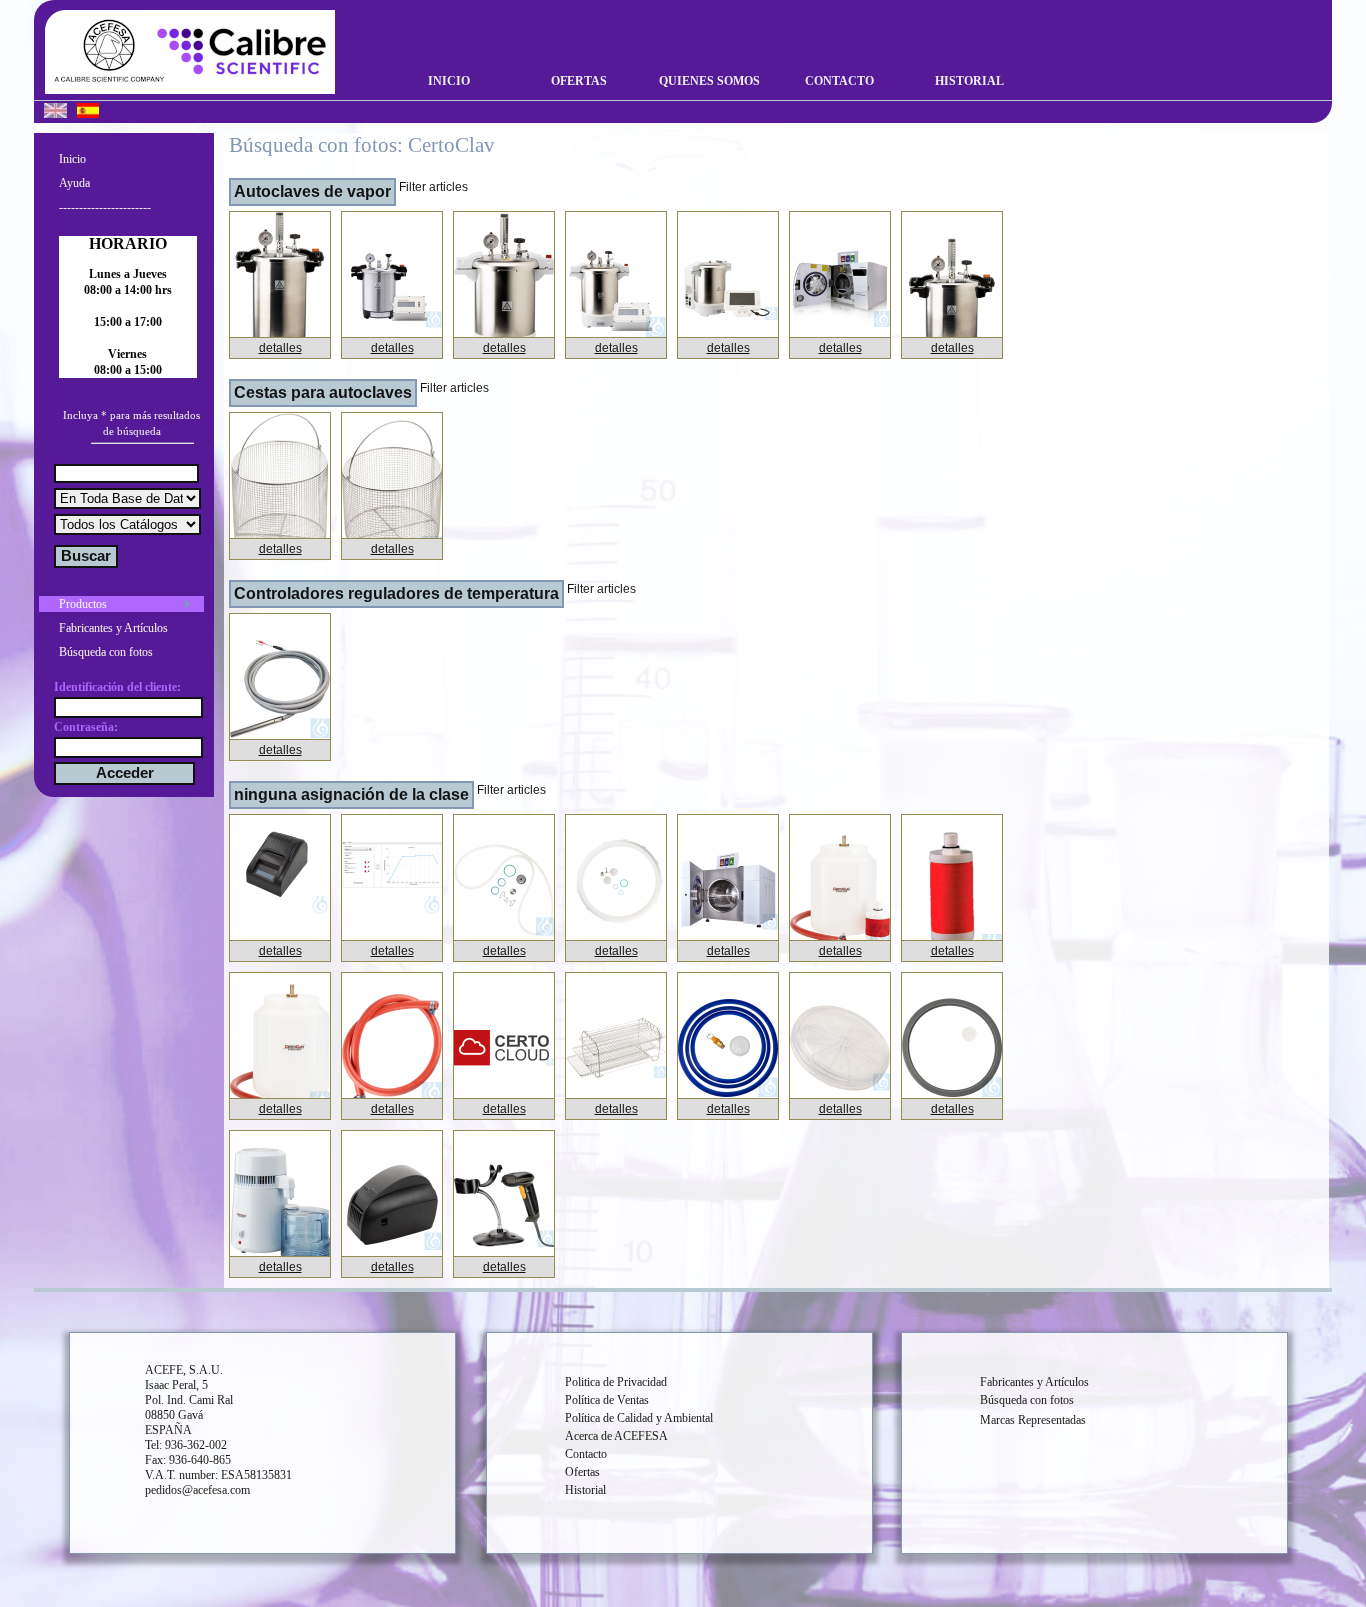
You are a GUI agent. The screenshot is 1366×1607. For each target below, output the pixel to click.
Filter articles (433, 187)
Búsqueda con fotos (106, 652)
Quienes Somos (709, 81)
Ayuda (74, 183)
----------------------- (105, 207)
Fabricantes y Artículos (113, 628)
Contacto (839, 81)
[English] (55, 113)
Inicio (449, 81)
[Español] (88, 113)
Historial (969, 81)
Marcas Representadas (1033, 1420)
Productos (83, 604)
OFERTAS (579, 81)
